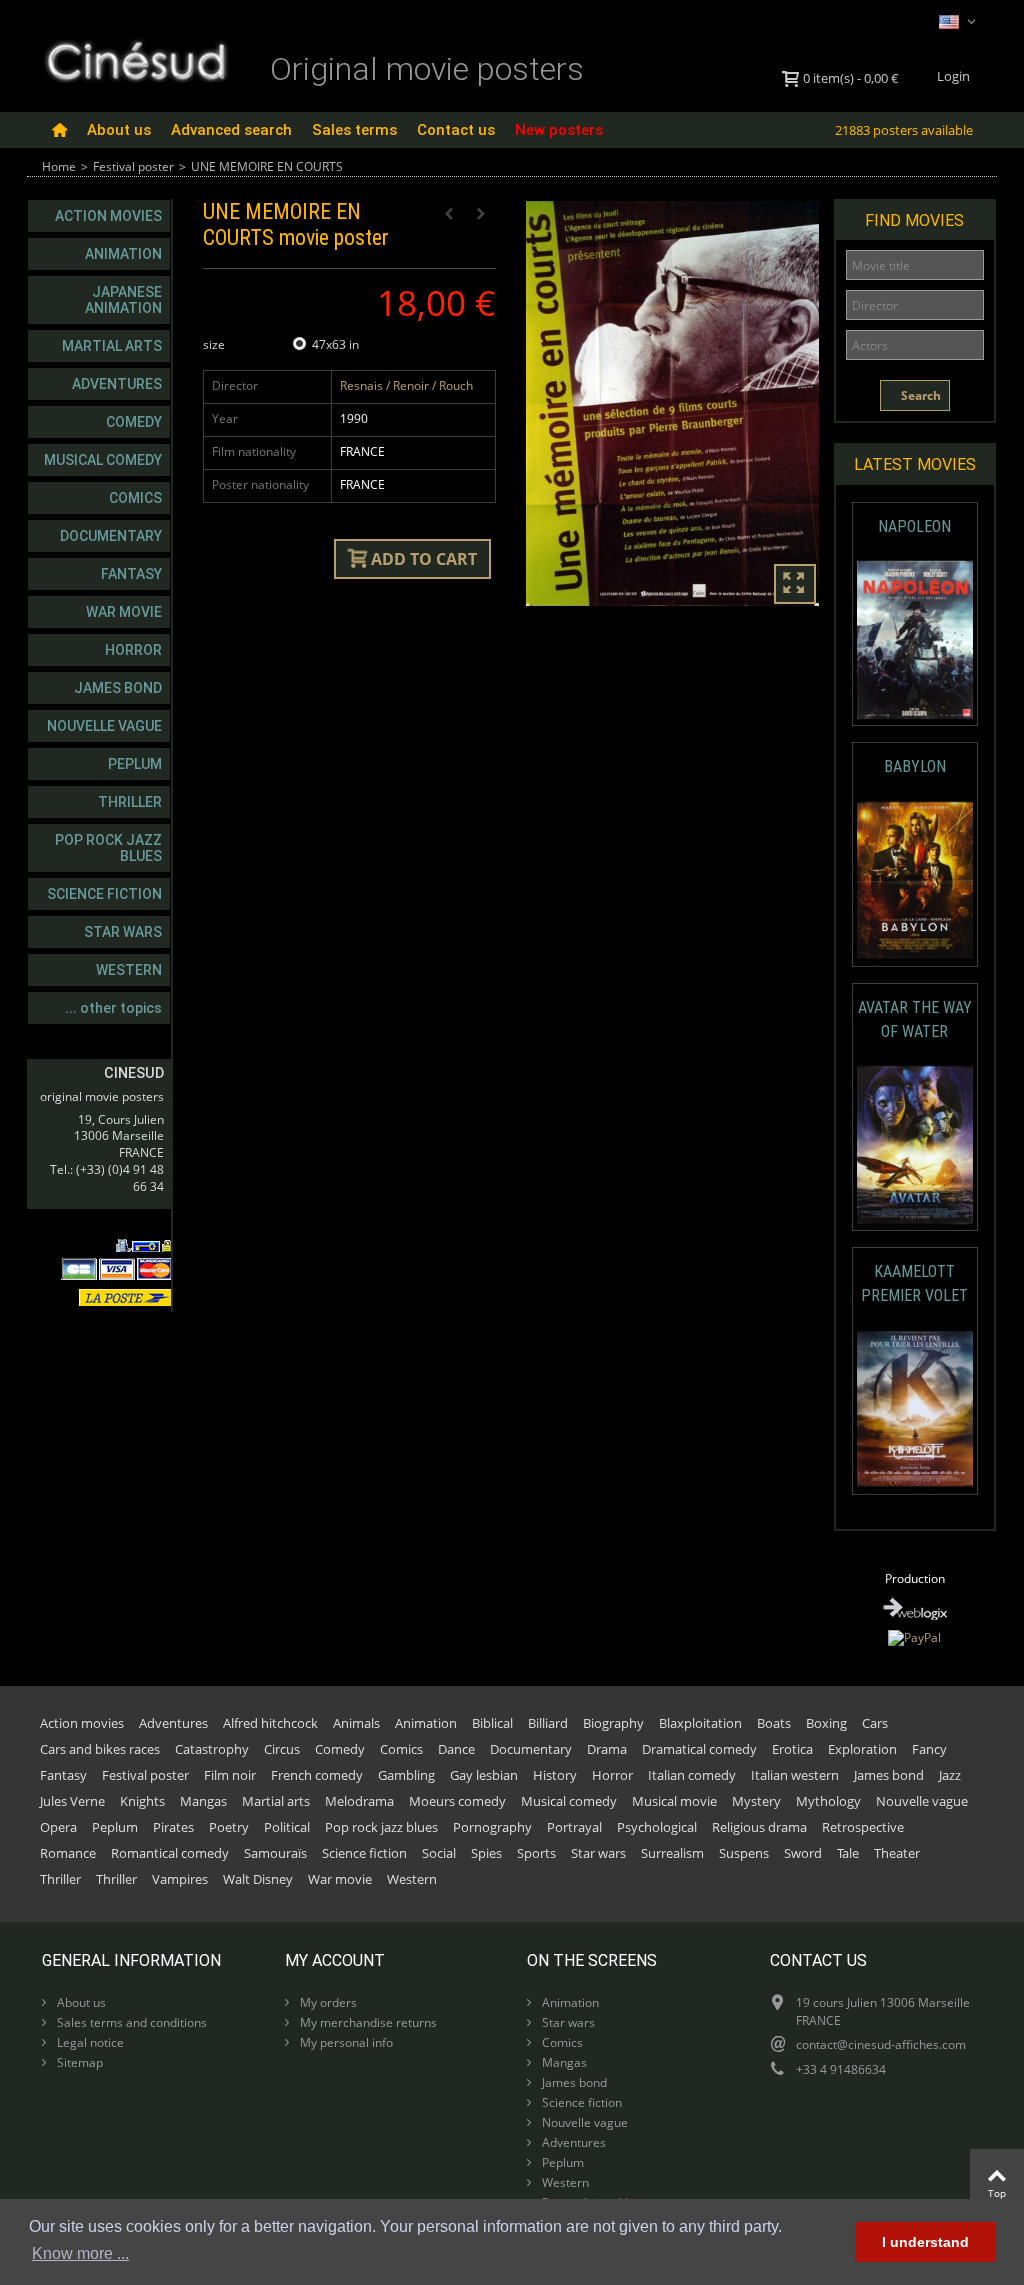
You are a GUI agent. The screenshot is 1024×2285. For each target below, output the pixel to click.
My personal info (345, 2042)
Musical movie (674, 1801)
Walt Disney (258, 1879)
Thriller (130, 802)
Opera (58, 1827)
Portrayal (574, 1827)
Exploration (862, 1749)
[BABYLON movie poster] (915, 880)
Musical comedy (103, 460)
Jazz (950, 1775)
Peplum (135, 764)
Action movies (108, 216)
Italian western (795, 1775)
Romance (68, 1853)
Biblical (492, 1723)
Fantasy (131, 574)
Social (439, 1853)
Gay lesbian (484, 1775)
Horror (133, 650)
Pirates (173, 1827)
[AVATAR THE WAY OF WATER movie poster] (915, 1145)
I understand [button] (925, 2242)
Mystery (756, 1801)
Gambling (406, 1775)
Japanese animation (123, 300)
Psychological (657, 1827)
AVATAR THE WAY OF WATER (915, 1019)
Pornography (492, 1827)
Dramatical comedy (699, 1749)
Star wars (123, 932)
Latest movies (915, 464)
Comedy (134, 422)
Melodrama (359, 1801)
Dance (456, 1749)
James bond (118, 688)
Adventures (117, 384)
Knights (142, 1801)
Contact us (456, 130)
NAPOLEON (914, 526)
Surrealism (672, 1853)
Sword (803, 1853)
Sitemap (78, 2062)
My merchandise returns (367, 2022)
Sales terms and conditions (130, 2022)
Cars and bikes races (100, 1749)
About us (119, 130)
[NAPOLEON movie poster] (915, 640)
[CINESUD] (135, 58)
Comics (135, 498)
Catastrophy (212, 1749)
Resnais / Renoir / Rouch (406, 385)
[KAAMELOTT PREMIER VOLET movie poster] (915, 1409)
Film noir (230, 1775)
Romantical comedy (170, 1853)
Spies (486, 1853)
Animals (356, 1723)
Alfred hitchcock (270, 1723)
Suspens (744, 1853)
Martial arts (112, 346)
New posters (559, 130)
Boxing (826, 1723)
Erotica (792, 1749)
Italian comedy (692, 1775)
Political (287, 1827)
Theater (897, 1853)
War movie (124, 612)
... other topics (113, 1008)
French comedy (317, 1775)
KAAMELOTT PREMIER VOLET (914, 1283)
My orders (327, 2002)
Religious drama (759, 1827)
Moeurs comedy (457, 1801)
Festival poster (133, 166)
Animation (123, 254)
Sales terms (354, 130)
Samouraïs (275, 1853)
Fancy (929, 1749)
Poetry (229, 1827)
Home (59, 166)
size (215, 344)
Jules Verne (72, 1801)
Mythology (828, 1801)
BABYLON (915, 766)
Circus (282, 1749)
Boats (774, 1723)
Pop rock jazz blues (108, 848)
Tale (848, 1853)
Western (129, 970)
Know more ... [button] (80, 2253)
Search (919, 395)
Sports (536, 1853)
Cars (875, 1723)
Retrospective (863, 1827)
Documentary (111, 536)
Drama (607, 1749)
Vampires (180, 1879)
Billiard (548, 1723)
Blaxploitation (700, 1723)
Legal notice (89, 2042)
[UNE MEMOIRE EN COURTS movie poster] (672, 403)
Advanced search (231, 130)
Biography (613, 1723)
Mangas (203, 1801)
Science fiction (104, 894)
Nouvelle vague (104, 726)
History (555, 1775)
